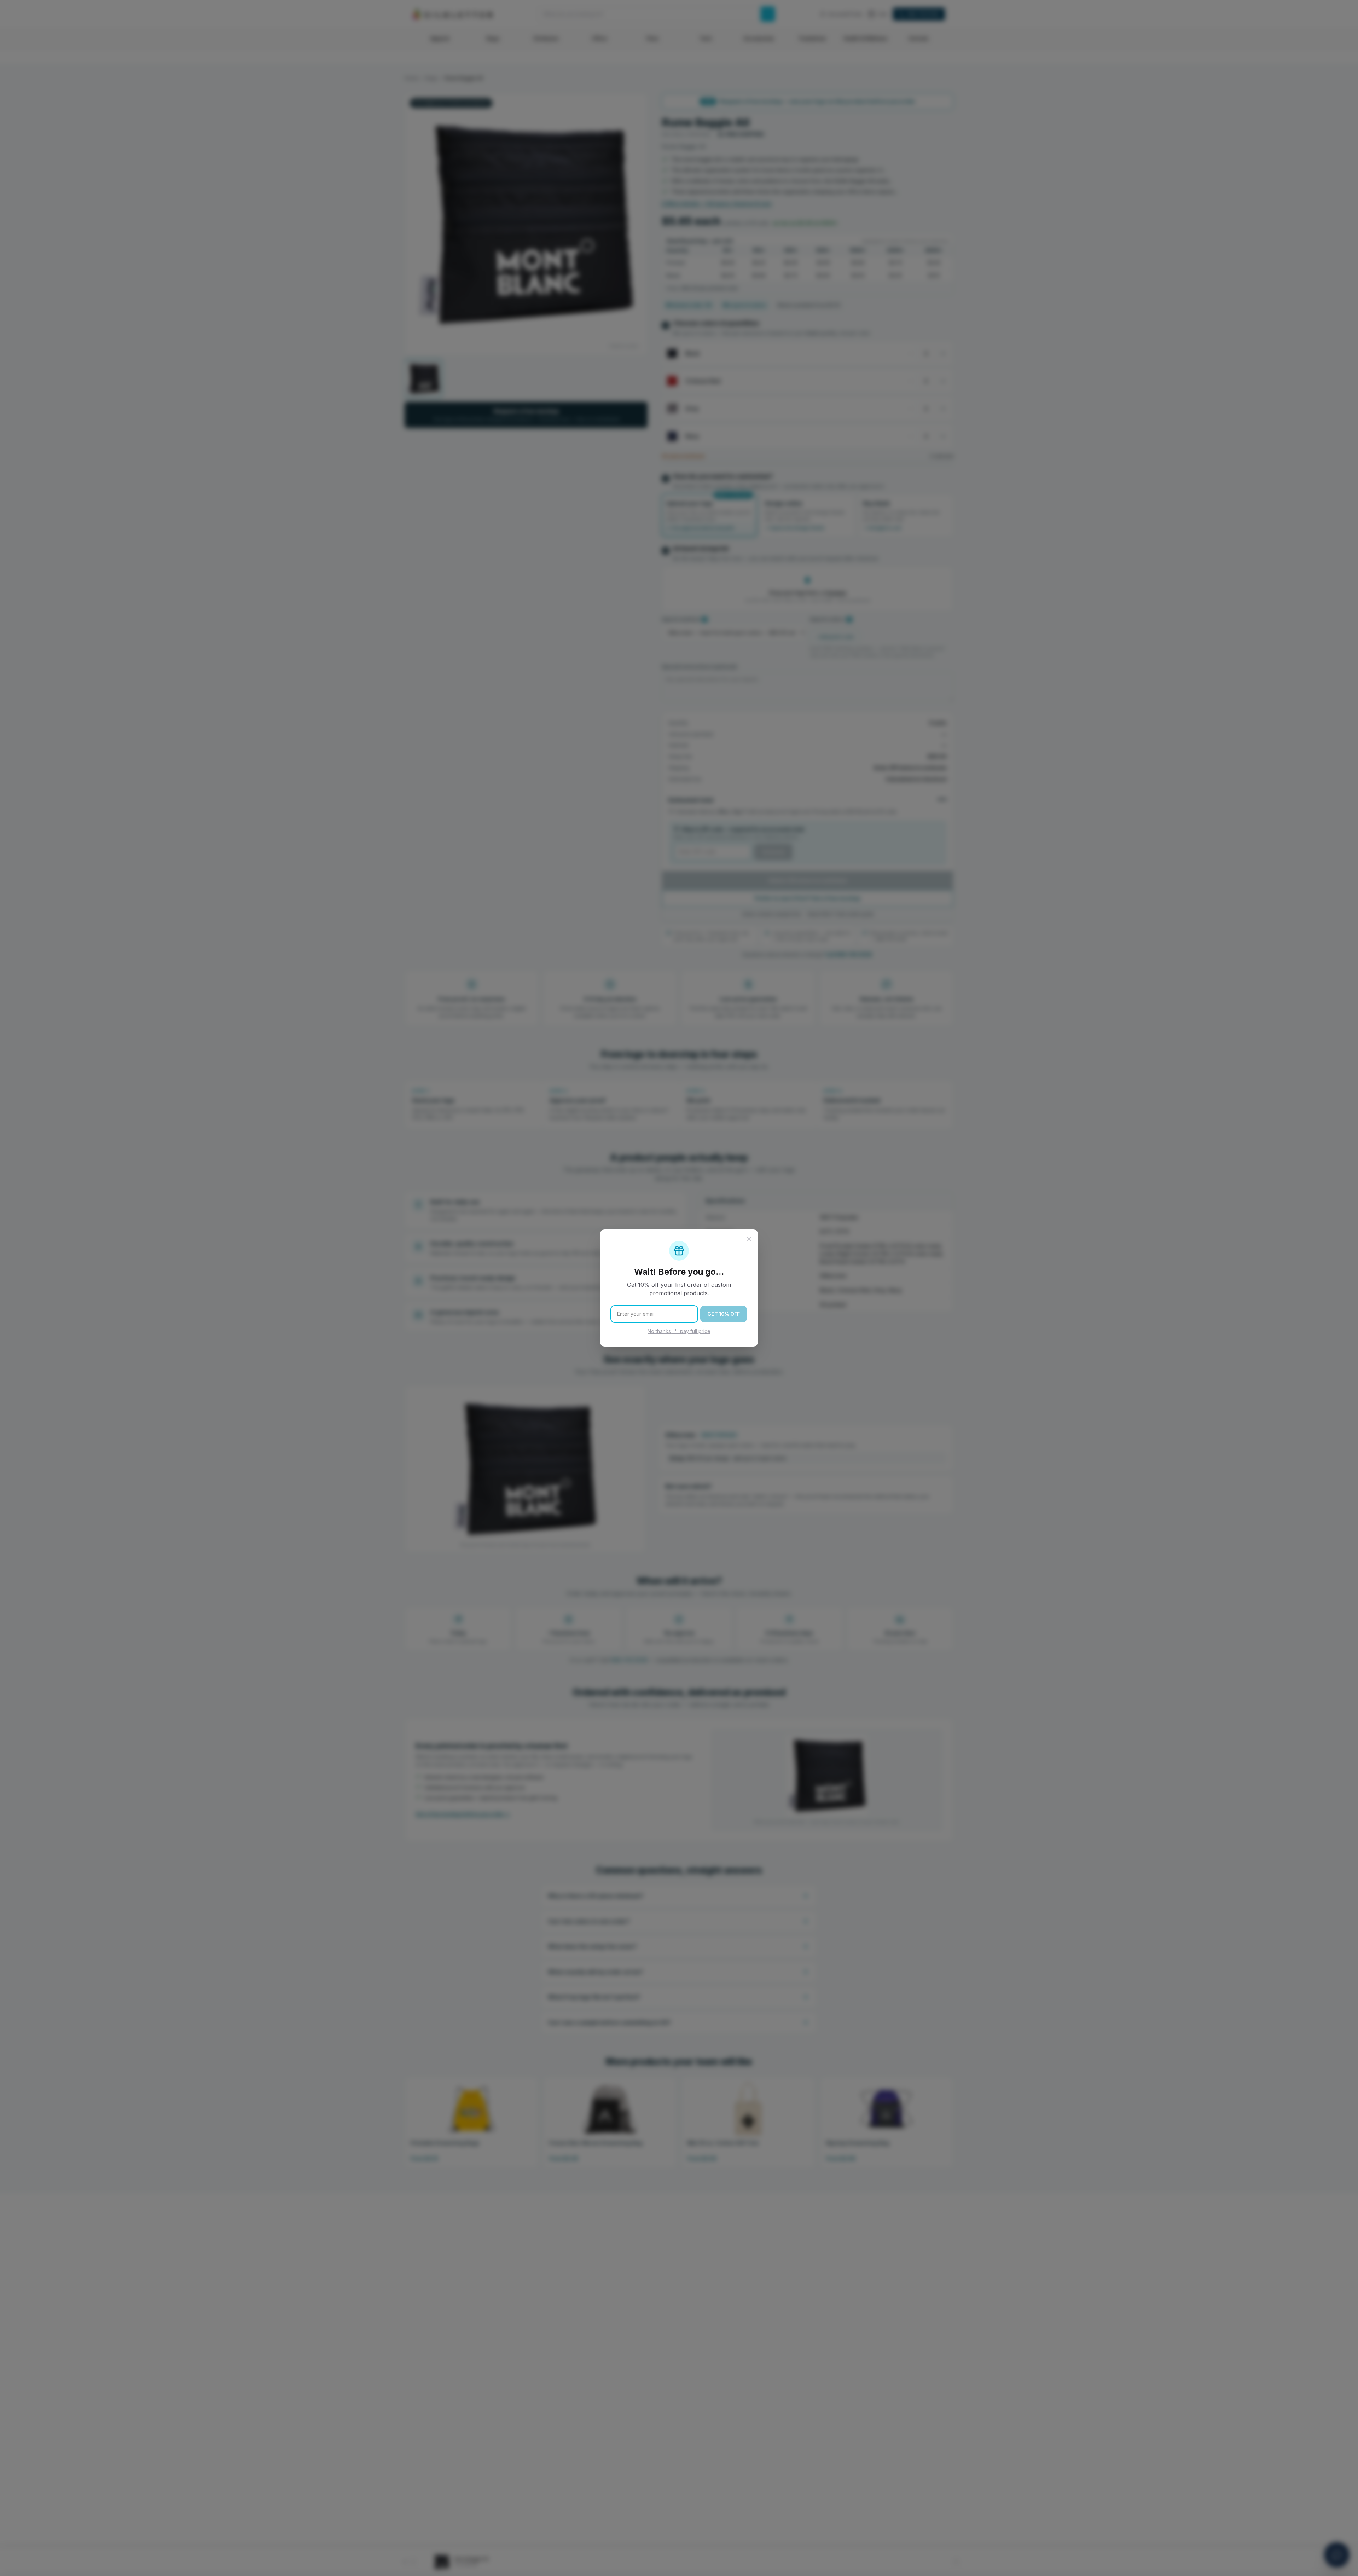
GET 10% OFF (724, 1314)
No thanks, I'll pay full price (679, 1331)
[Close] (749, 1239)
